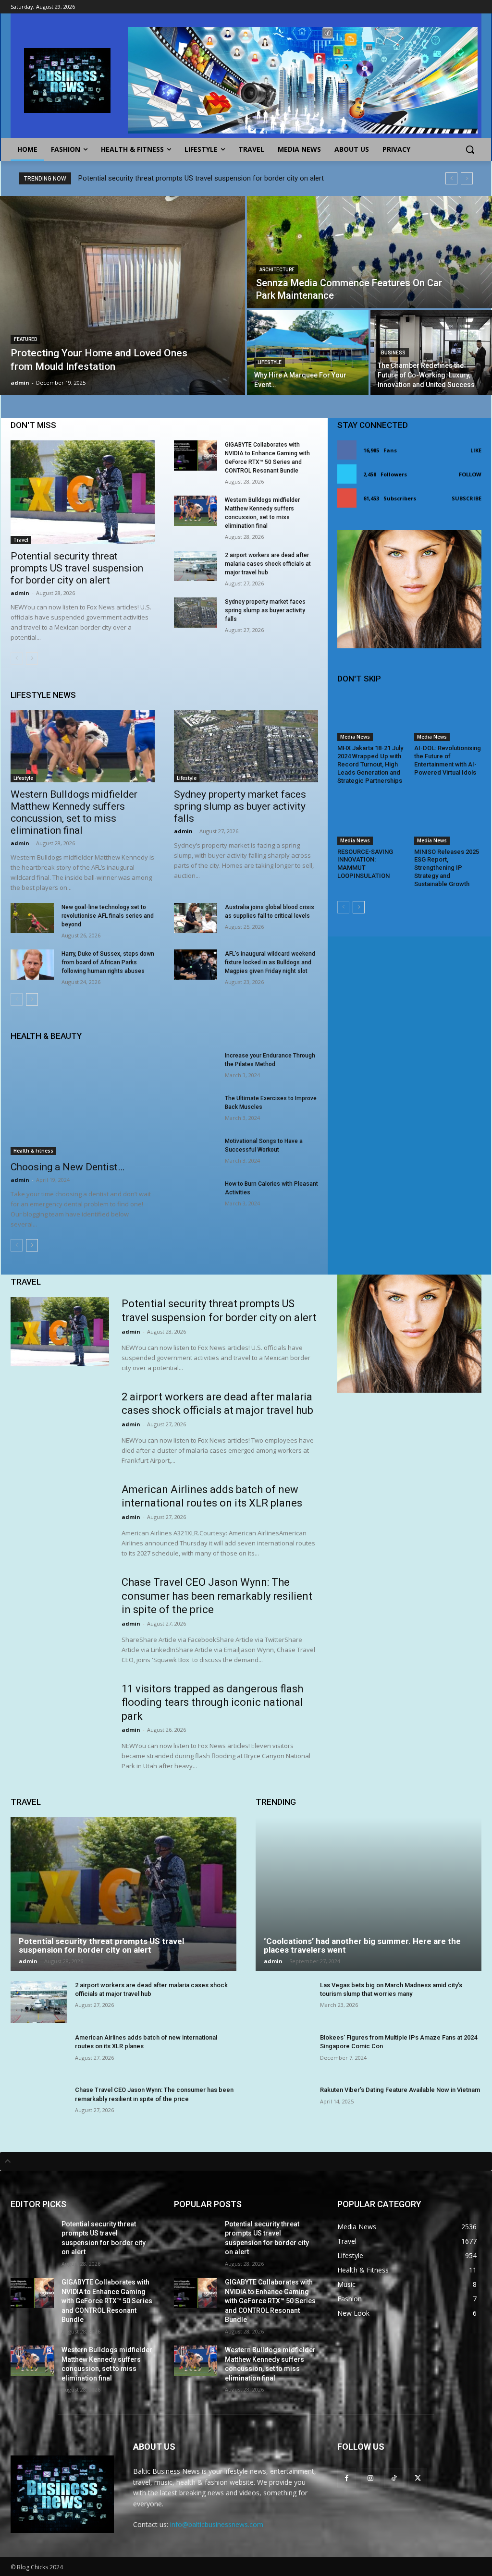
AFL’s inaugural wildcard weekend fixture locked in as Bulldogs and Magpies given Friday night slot (270, 962)
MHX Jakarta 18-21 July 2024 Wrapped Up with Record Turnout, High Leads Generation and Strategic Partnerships (370, 764)
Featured (25, 339)
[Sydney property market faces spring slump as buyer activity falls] (196, 613)
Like (476, 450)
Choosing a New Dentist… (68, 1167)
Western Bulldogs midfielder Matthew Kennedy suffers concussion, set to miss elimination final (74, 812)
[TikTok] (394, 2478)
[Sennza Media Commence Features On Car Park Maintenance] (369, 252)
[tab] (246, 2161)
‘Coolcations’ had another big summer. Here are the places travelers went (362, 1946)
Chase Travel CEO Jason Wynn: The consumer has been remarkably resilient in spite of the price (217, 1596)
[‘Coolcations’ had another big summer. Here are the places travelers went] (369, 1894)
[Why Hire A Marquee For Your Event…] (308, 352)
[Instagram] (370, 2478)
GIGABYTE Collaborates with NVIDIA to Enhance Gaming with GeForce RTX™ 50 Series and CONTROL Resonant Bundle (107, 2301)
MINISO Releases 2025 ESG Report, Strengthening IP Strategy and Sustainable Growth (447, 868)
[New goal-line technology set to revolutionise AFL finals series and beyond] (32, 918)
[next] (467, 178)
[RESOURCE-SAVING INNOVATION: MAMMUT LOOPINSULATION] (371, 821)
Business (393, 353)
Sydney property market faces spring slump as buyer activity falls (265, 610)
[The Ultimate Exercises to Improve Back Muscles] (196, 1109)
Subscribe (467, 498)
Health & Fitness (33, 1151)
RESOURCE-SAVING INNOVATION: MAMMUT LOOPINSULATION (365, 864)
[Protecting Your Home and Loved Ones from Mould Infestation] (123, 295)
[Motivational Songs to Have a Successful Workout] (196, 1152)
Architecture (277, 270)
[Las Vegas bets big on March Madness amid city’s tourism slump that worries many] (284, 2002)
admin (20, 593)
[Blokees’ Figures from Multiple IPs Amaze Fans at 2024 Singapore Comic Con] (284, 2054)
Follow (470, 474)
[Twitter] (418, 2478)
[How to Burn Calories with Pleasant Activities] (196, 1195)
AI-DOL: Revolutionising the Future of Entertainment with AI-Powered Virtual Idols (448, 760)
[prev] (451, 178)
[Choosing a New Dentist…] (83, 1103)
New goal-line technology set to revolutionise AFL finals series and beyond (108, 916)
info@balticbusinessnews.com (217, 2524)
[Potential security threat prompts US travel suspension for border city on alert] (83, 492)
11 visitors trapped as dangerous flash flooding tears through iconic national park (212, 1702)
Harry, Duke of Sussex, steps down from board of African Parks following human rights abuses (108, 962)
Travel (21, 540)
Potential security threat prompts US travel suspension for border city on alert (201, 178)
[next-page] (32, 658)
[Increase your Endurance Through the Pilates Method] (196, 1066)
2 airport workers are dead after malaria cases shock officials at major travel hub (268, 564)
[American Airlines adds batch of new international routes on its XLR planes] (60, 1517)
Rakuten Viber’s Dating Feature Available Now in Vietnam (400, 2090)
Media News (355, 737)
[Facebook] (347, 2478)
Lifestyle (270, 362)
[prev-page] (17, 658)
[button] (470, 149)
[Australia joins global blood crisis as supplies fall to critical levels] (196, 918)
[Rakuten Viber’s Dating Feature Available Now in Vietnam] (284, 2107)
